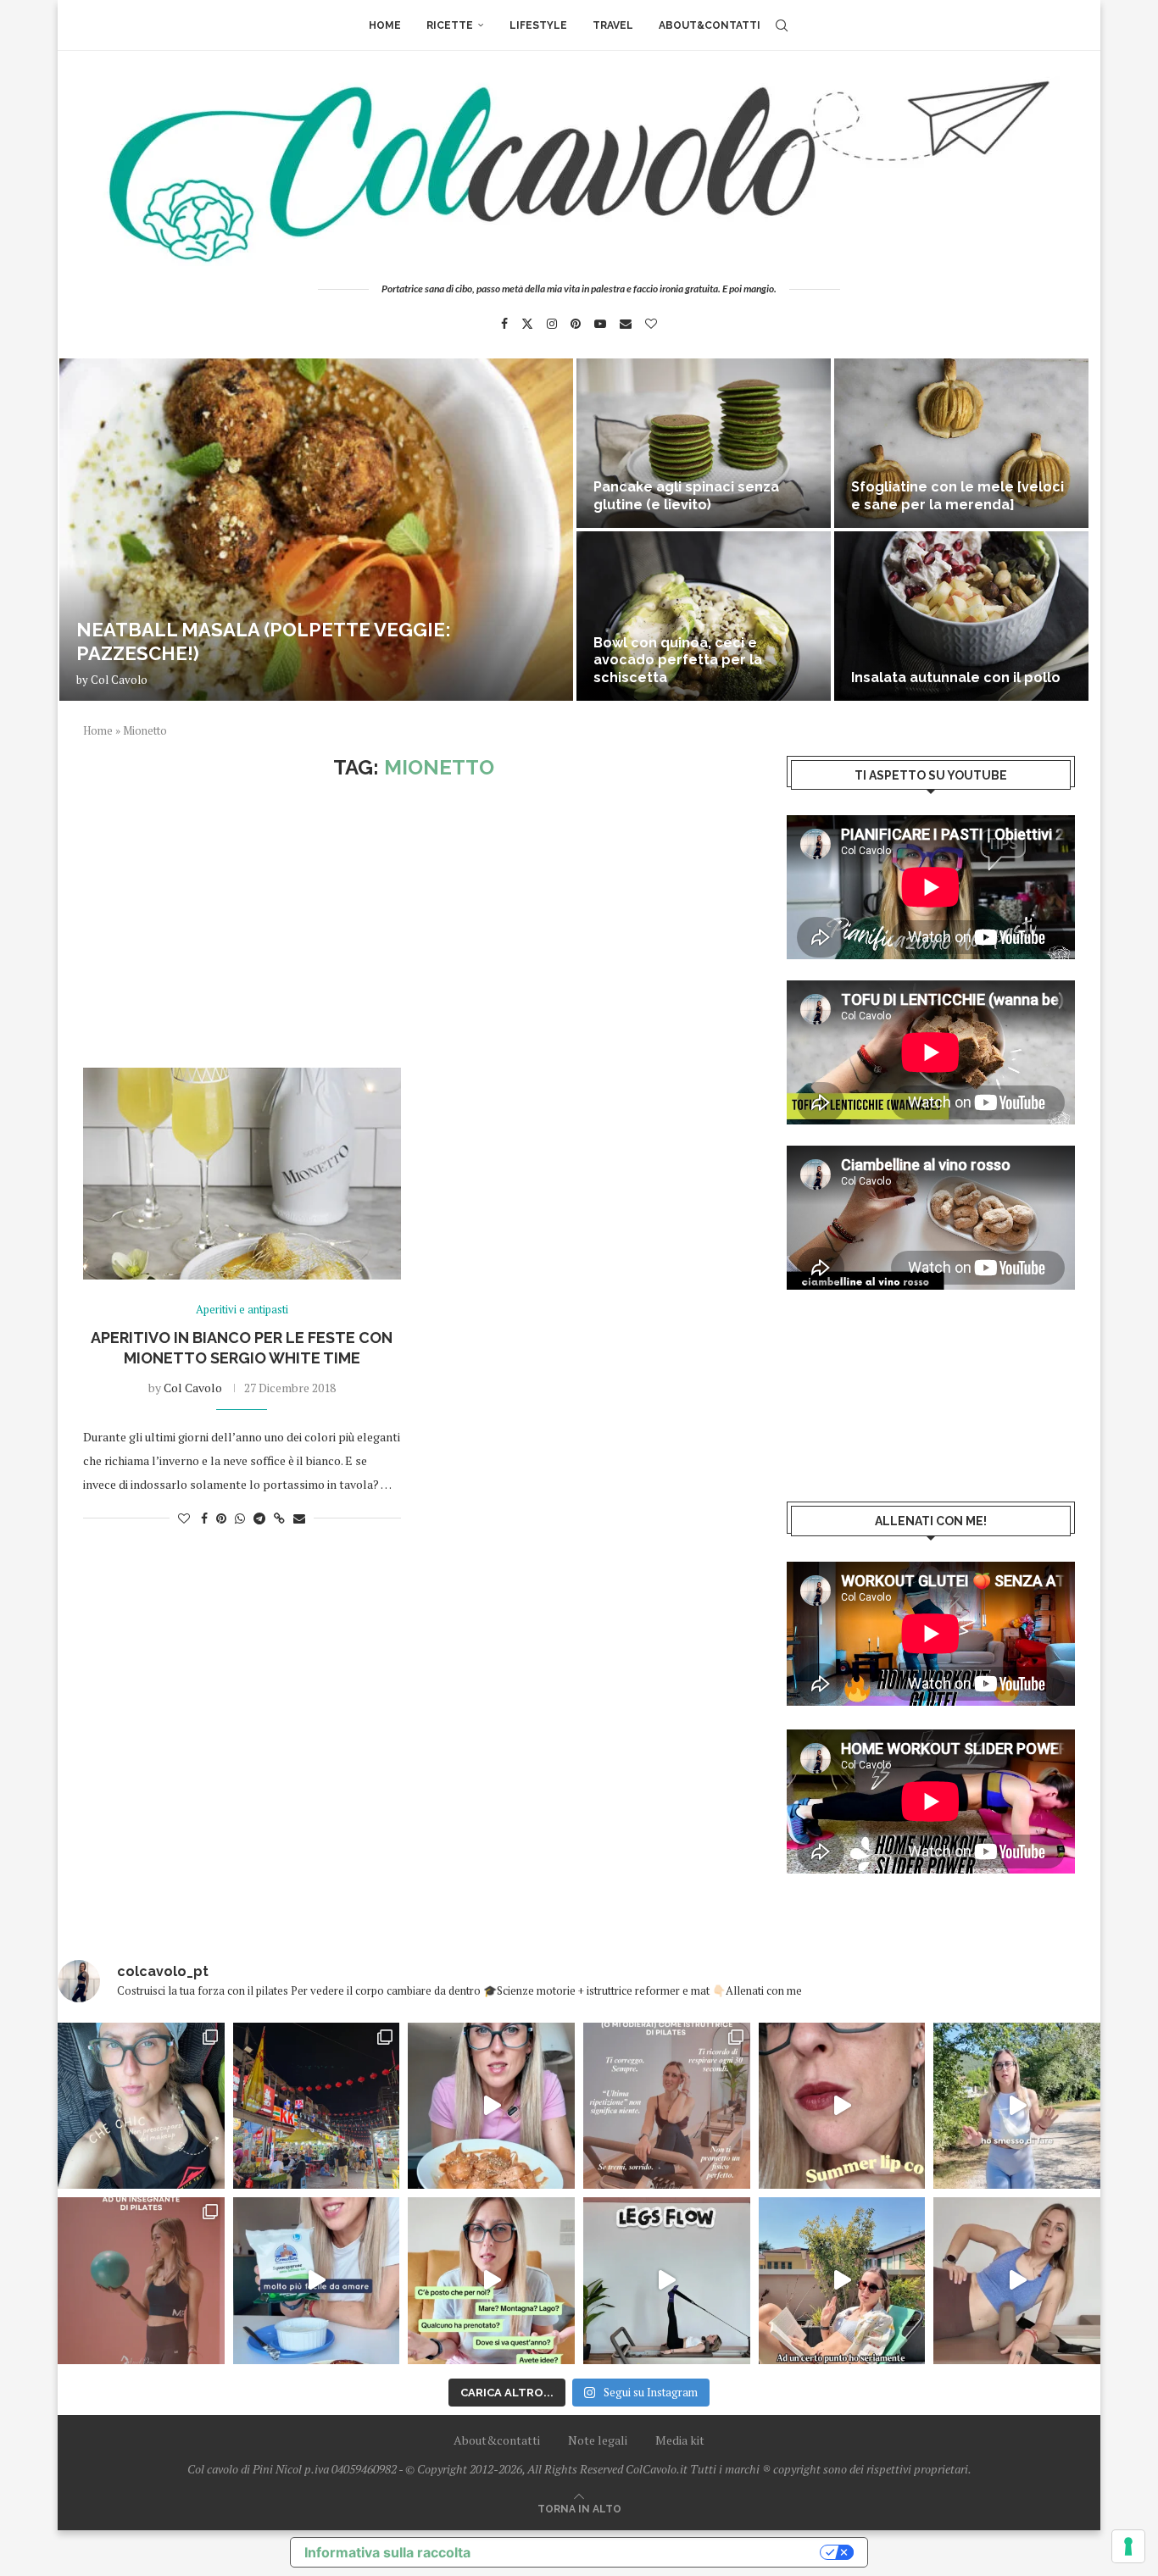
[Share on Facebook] (204, 1518)
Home (385, 25)
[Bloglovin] (651, 324)
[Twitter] (527, 324)
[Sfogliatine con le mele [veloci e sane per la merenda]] (961, 443)
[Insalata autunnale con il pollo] (961, 616)
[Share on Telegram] (259, 1518)
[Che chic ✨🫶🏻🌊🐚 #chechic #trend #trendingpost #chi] (141, 2106)
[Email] (626, 324)
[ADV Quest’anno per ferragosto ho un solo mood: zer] (491, 2281)
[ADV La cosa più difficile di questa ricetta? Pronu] (317, 2281)
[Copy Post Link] (279, 1518)
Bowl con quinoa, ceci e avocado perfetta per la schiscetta (678, 661)
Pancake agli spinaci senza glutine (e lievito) (686, 496)
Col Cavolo (119, 680)
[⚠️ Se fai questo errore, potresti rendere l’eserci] (1017, 2281)
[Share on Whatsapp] (240, 1518)
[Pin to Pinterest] (221, 1518)
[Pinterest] (576, 324)
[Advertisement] (414, 924)
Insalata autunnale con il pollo (956, 677)
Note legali (598, 2440)
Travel (613, 25)
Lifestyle (538, 25)
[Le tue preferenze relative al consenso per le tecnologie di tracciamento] (1128, 2546)
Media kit (680, 2440)
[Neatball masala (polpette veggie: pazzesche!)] (316, 530)
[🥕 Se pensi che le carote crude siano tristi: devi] (491, 2106)
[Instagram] (552, 324)
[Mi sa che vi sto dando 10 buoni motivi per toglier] (667, 2106)
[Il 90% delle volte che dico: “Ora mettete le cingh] (667, 2281)
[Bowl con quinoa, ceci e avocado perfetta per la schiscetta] (704, 616)
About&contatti (710, 25)
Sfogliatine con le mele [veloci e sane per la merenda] (958, 496)
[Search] (782, 25)
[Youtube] (600, 324)
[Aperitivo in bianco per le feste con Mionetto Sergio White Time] (242, 1174)
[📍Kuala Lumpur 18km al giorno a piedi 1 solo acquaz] (317, 2106)
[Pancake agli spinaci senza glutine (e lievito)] (704, 443)
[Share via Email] (299, 1518)
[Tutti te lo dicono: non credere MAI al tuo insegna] (141, 2281)
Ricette (450, 25)
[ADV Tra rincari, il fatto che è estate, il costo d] (842, 2281)
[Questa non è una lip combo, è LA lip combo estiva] (842, 2106)
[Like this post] (184, 1518)
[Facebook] (504, 324)
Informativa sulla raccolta (387, 2552)
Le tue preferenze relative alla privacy (654, 2552)
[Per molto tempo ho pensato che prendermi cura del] (1017, 2106)
